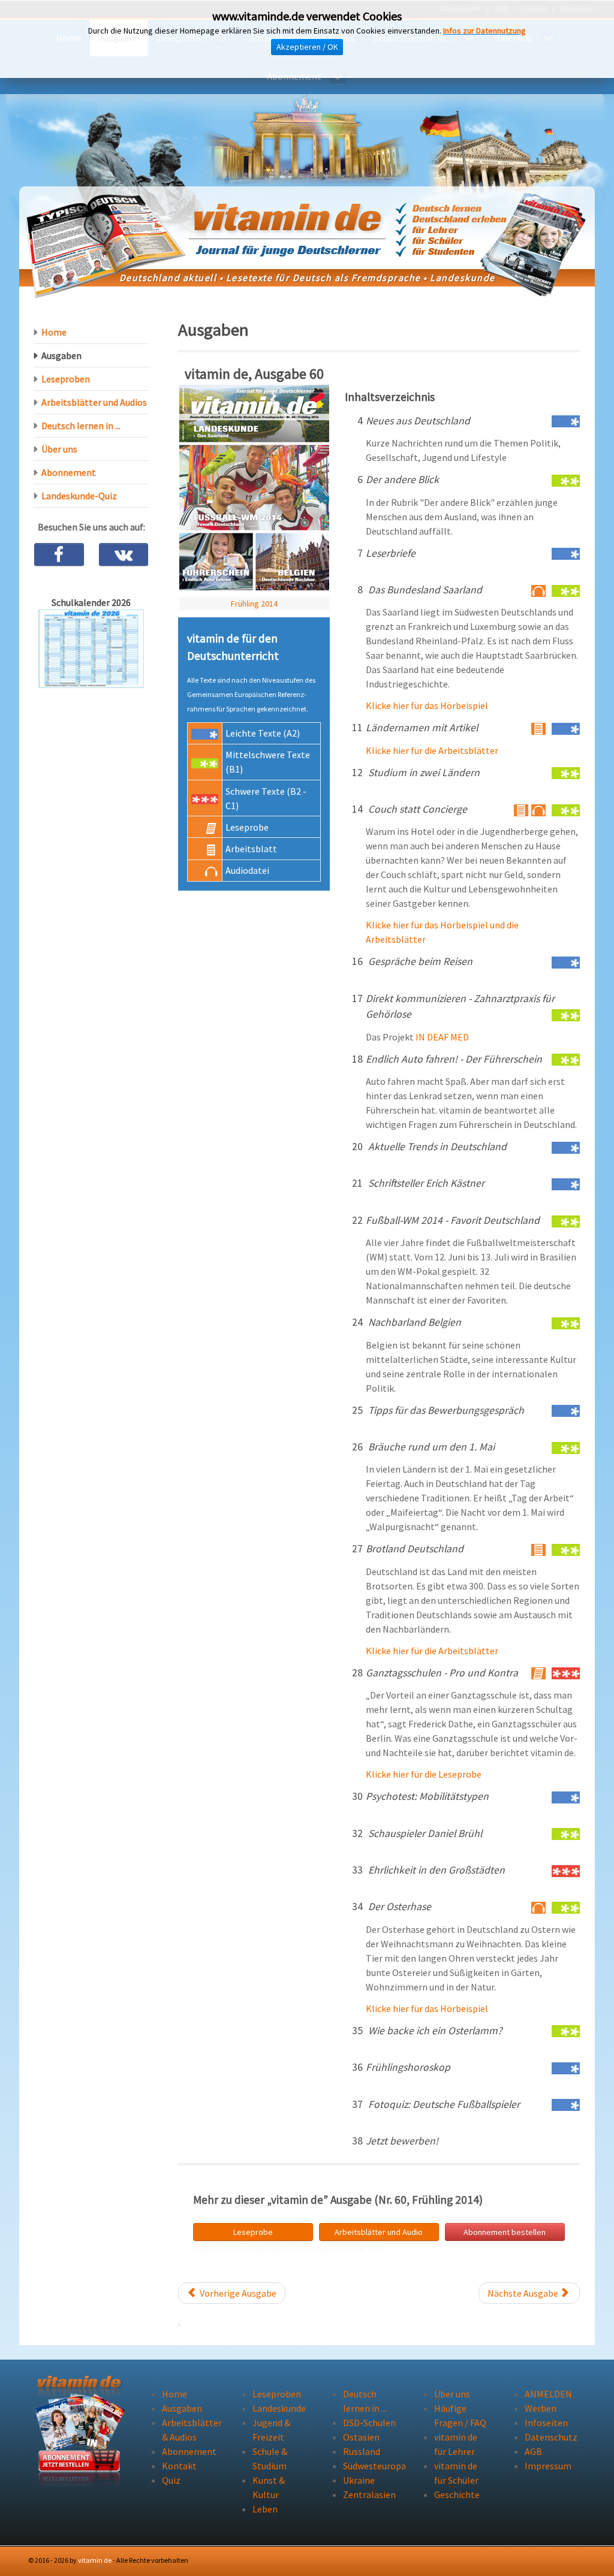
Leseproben (66, 379)
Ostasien (361, 2437)
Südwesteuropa (371, 2466)
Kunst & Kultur (269, 2487)
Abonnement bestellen (505, 2232)
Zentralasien (369, 2494)
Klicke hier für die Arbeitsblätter (432, 750)
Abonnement (69, 472)
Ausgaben (61, 355)
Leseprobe (253, 2232)
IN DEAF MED (442, 1037)
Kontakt (179, 2466)
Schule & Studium (270, 2459)
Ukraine (359, 2480)
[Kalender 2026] (91, 647)
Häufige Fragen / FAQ (460, 2415)
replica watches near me (317, 2248)
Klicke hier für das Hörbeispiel (427, 705)
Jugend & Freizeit (271, 2430)
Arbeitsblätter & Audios (189, 2430)
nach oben (555, 2560)
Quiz (171, 2480)
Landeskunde (279, 2408)
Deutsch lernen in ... (81, 426)
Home (54, 332)
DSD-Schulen (369, 2423)
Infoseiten (546, 2423)
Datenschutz (551, 2437)
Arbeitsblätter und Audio (379, 2232)
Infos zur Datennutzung (484, 31)
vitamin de (95, 2560)
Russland (362, 2451)
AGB (533, 2451)
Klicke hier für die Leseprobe (424, 1774)
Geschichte (457, 2494)
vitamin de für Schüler (456, 2473)
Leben (265, 2509)
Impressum (548, 2466)
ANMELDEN (548, 2394)
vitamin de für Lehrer (456, 2444)
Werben (541, 2408)
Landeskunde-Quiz (79, 496)
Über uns (59, 449)
